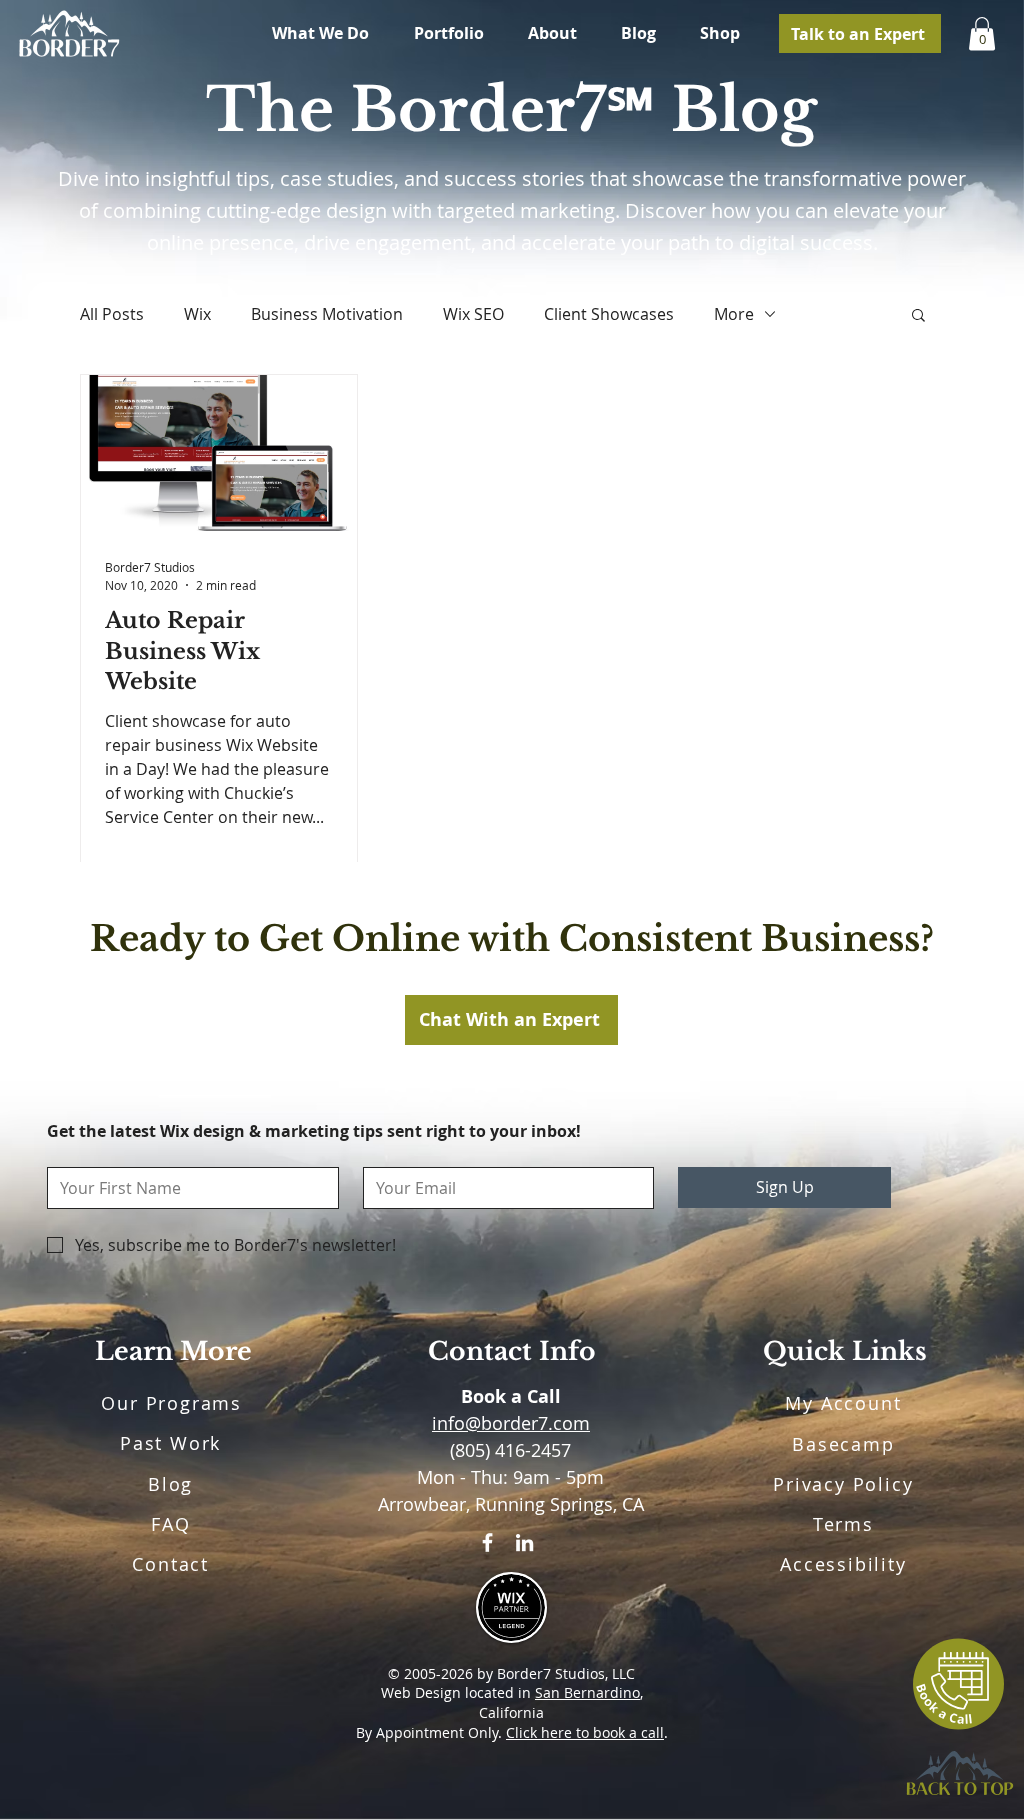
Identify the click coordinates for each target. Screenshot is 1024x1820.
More (734, 314)
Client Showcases (609, 314)
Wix (197, 314)
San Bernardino (587, 1692)
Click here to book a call (585, 1732)
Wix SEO (473, 314)
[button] (918, 316)
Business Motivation (327, 314)
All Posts (112, 314)
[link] (982, 33)
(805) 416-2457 (510, 1450)
